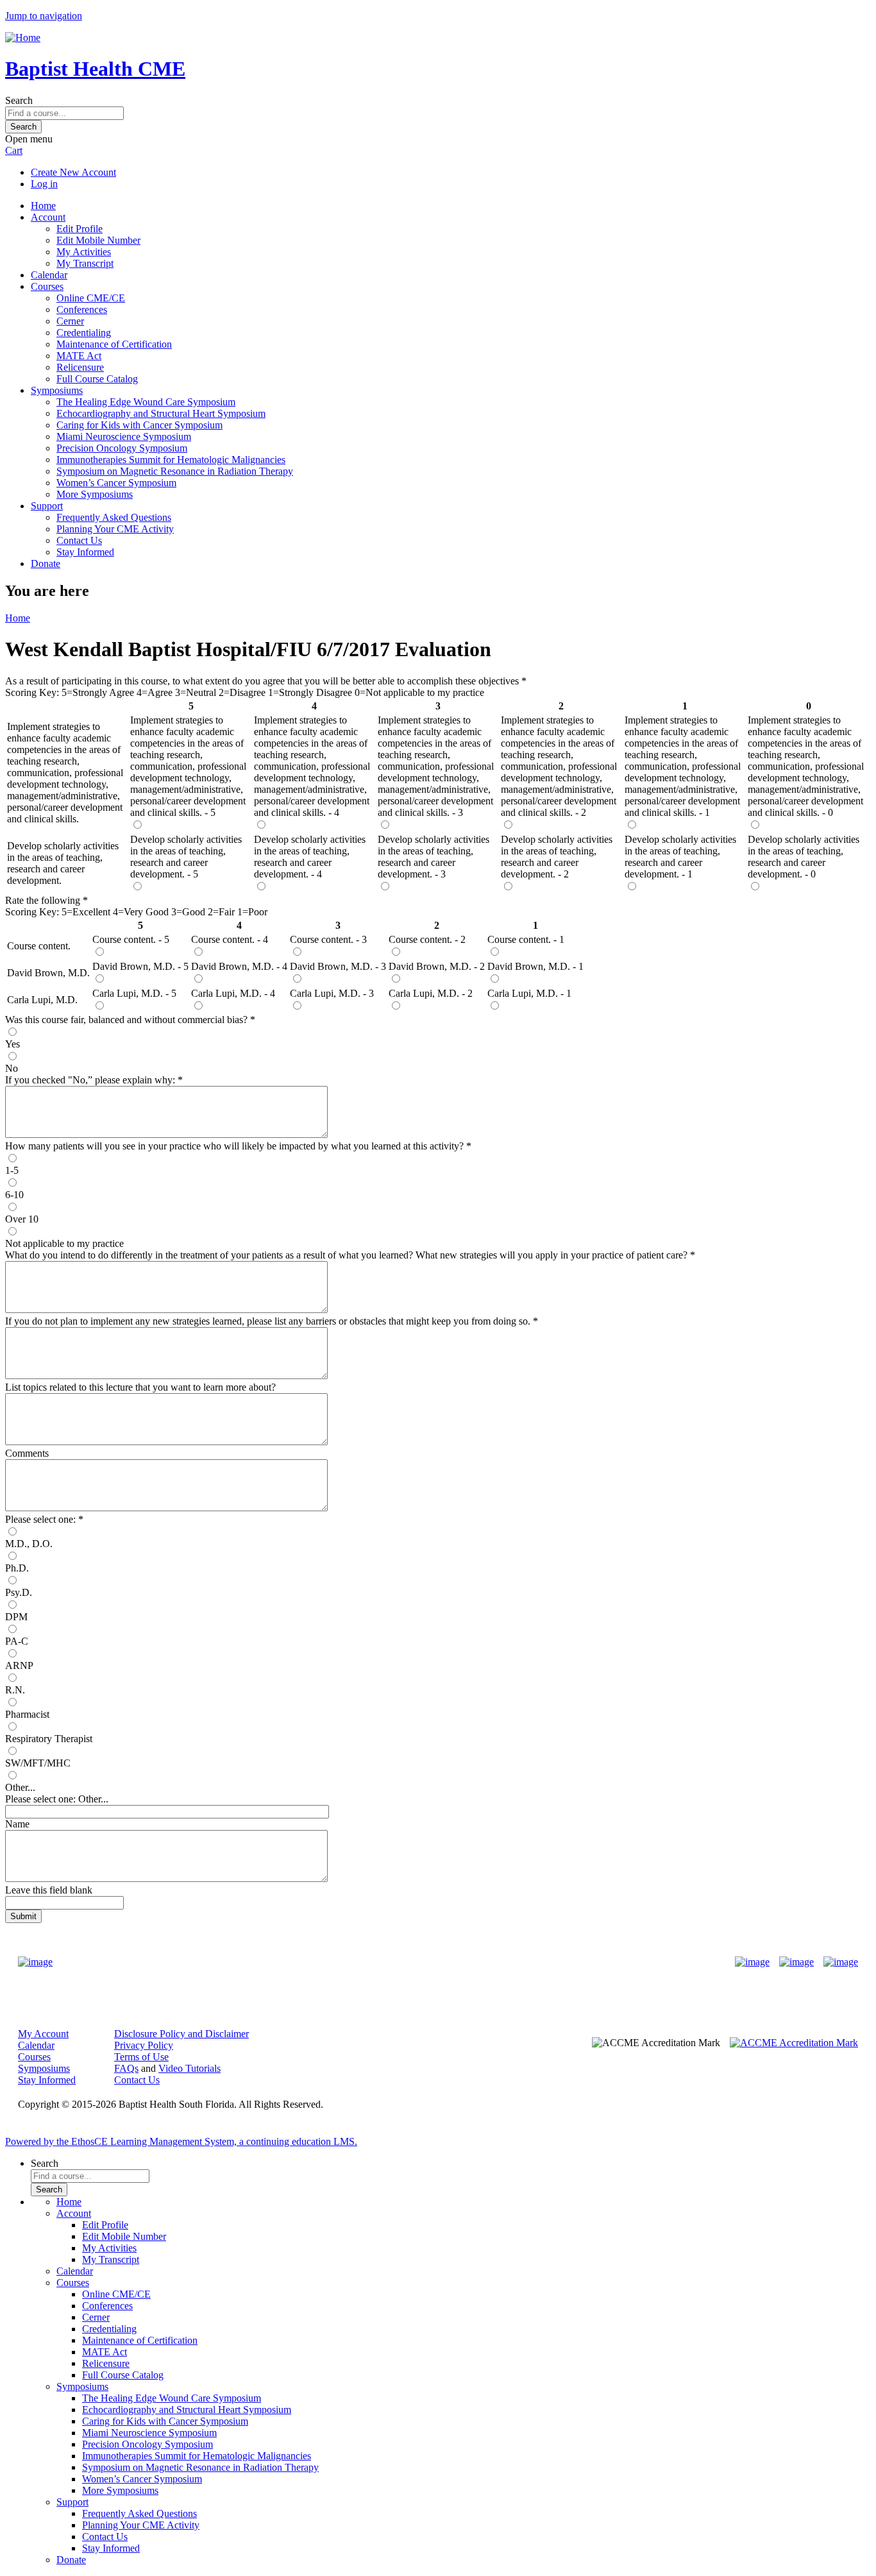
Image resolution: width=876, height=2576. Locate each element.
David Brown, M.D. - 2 (437, 966)
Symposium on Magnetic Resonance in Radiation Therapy (175, 471)
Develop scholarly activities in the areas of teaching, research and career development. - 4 (310, 857)
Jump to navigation (44, 16)
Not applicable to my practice (64, 1243)
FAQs (126, 2068)
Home (43, 206)
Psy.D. (19, 1592)
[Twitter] (796, 1962)
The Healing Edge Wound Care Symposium (146, 402)
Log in (44, 184)
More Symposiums (95, 494)
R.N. (15, 1690)
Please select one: (40, 1519)
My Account (43, 2034)
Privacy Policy (144, 2045)
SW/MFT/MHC (38, 1763)
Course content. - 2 (427, 939)
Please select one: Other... (57, 1799)
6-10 (14, 1195)
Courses (47, 286)
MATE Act (79, 356)
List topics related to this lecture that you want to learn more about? (140, 1387)
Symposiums (57, 390)
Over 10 (22, 1219)
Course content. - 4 (230, 939)
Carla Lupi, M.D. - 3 (332, 993)
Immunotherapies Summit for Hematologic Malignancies (171, 460)
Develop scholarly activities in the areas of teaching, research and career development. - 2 (557, 857)
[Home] (23, 38)
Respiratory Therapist (49, 1739)
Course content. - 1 (526, 939)
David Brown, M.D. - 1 (535, 966)
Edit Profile (80, 229)
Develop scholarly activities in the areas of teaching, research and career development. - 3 (434, 857)
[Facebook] (752, 1962)
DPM (16, 1617)
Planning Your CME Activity (115, 529)
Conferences (82, 309)
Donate (46, 563)
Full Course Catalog (97, 379)
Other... (20, 1787)
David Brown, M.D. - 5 (140, 966)
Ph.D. (17, 1568)
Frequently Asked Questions (114, 517)
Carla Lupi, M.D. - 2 (431, 993)
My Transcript (85, 263)
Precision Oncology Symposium (122, 448)
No (12, 1068)
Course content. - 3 (328, 939)
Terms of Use (141, 2057)
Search (19, 100)
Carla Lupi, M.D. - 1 (529, 993)
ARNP (19, 1665)
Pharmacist (27, 1714)
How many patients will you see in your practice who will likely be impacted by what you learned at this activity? (236, 1146)
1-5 (12, 1170)
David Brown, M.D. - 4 (239, 966)
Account (48, 217)
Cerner (70, 321)
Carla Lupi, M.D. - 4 (233, 993)
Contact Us (79, 540)
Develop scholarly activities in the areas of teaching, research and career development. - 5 (186, 857)
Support (47, 506)
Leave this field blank (49, 1890)
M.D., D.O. (29, 1544)
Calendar (49, 275)
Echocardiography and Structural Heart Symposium (161, 413)
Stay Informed (85, 552)
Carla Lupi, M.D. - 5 (134, 993)
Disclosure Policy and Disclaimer (181, 2034)
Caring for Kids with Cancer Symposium (139, 425)
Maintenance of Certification (114, 344)
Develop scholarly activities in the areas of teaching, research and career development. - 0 (804, 857)
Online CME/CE (91, 298)
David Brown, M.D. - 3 (338, 966)
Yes (13, 1044)
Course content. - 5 (131, 939)
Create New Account (73, 172)
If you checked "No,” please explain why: (91, 1080)
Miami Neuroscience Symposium (124, 436)
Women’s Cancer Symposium (116, 483)
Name (17, 1824)
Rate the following (44, 900)
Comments (27, 1453)
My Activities (84, 252)
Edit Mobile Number (98, 240)
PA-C (17, 1641)
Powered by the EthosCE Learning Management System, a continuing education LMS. (181, 2141)
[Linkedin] (841, 1962)
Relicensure (80, 367)
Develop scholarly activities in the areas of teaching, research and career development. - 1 (680, 857)
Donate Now (398, 1962)
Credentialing (84, 333)
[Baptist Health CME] (35, 1962)
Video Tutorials (190, 2068)
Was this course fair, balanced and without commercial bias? (128, 1020)
